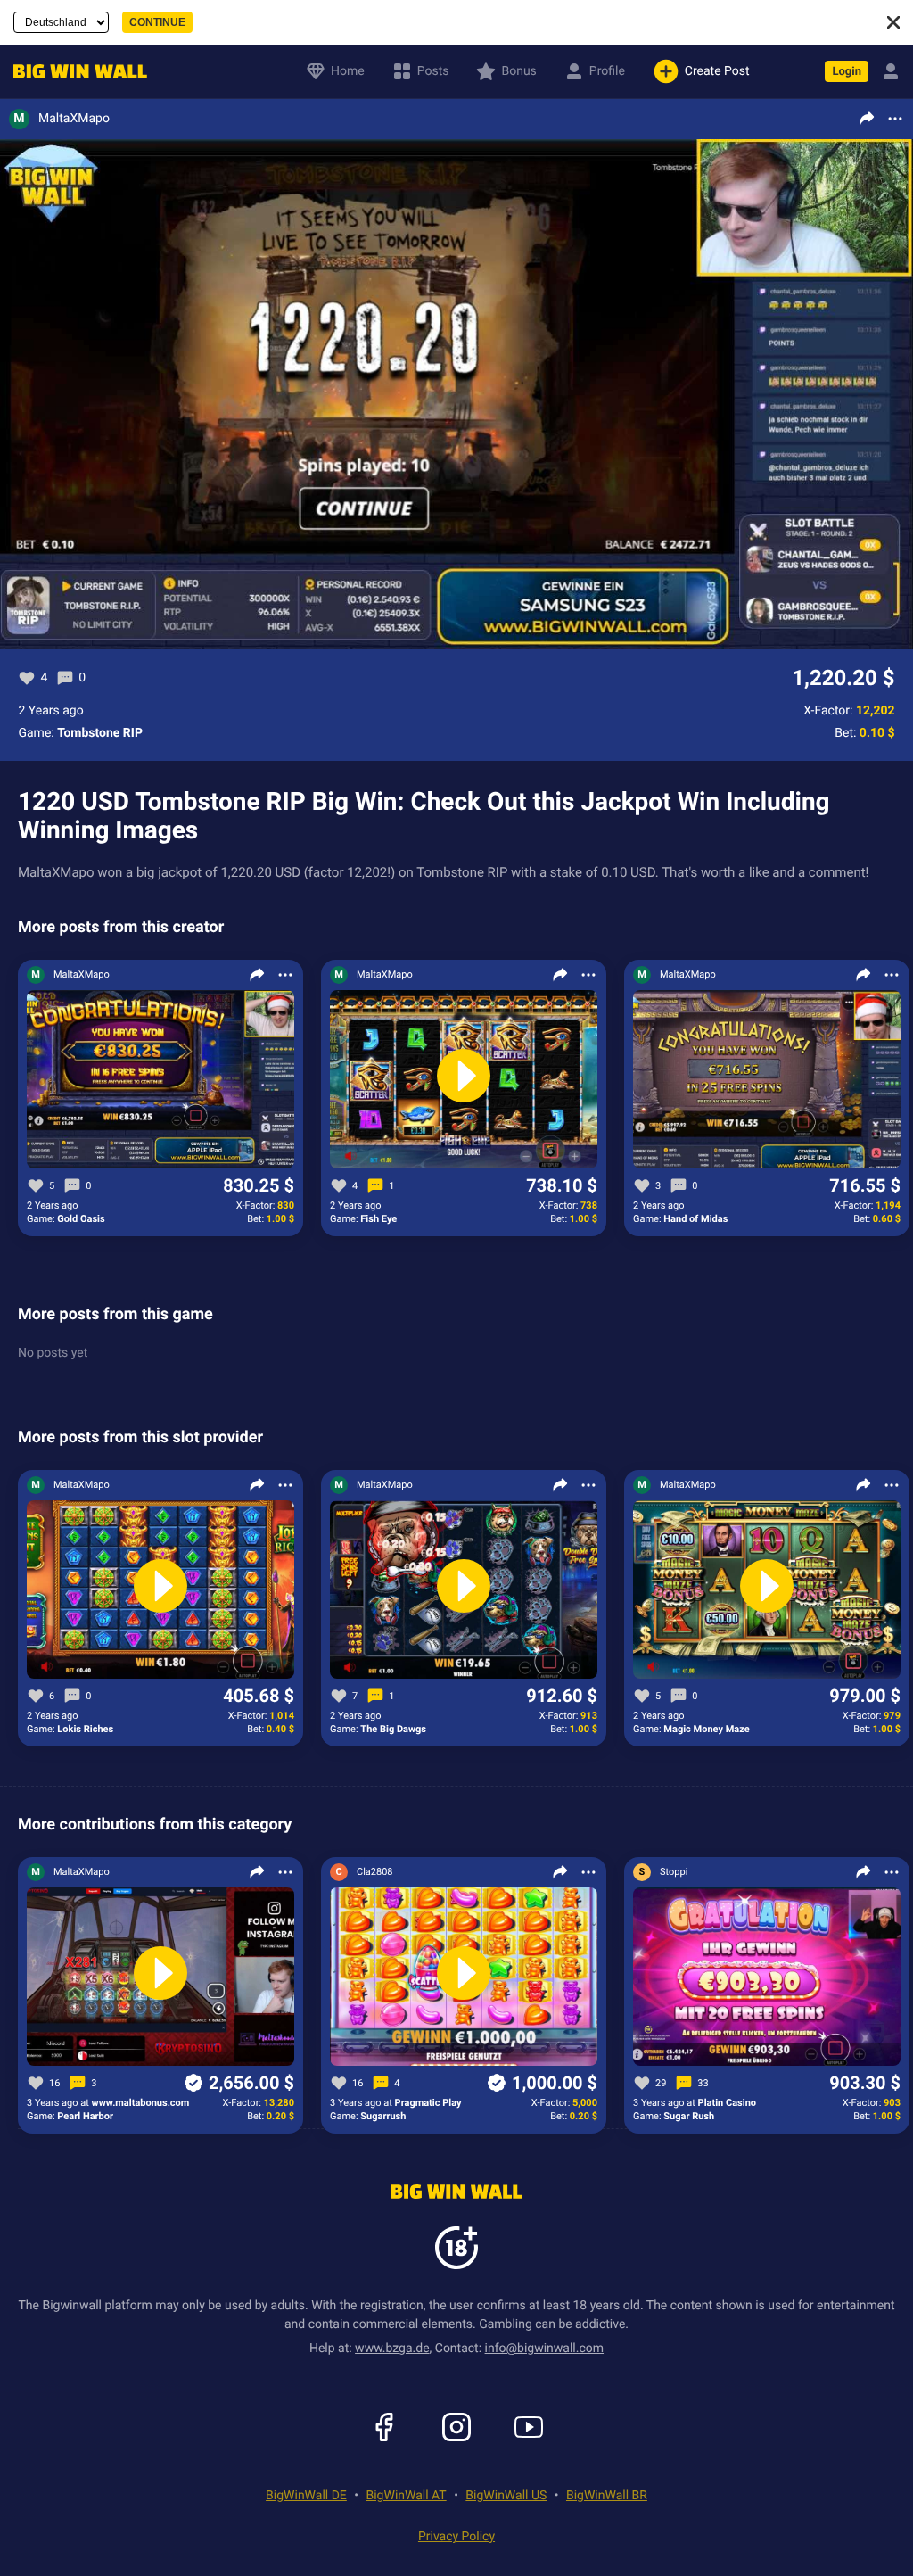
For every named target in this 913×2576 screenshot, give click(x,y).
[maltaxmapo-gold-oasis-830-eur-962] (160, 1080)
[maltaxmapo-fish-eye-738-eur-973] (464, 1080)
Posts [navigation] (433, 71)
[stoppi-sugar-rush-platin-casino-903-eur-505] (767, 1977)
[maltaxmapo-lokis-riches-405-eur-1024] (160, 1590)
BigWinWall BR (607, 2496)
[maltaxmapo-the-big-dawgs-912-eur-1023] (464, 1590)
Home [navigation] (348, 71)
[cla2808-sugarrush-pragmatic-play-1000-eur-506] (464, 1977)
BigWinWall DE (306, 2496)
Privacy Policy (456, 2537)
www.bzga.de (392, 2349)
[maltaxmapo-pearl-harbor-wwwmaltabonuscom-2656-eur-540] (160, 1977)
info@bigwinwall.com (545, 2349)
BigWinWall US (506, 2496)
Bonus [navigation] (518, 71)
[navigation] (76, 72)
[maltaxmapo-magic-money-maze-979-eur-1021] (767, 1590)
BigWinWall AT (407, 2496)
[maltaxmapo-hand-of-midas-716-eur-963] (767, 1080)
